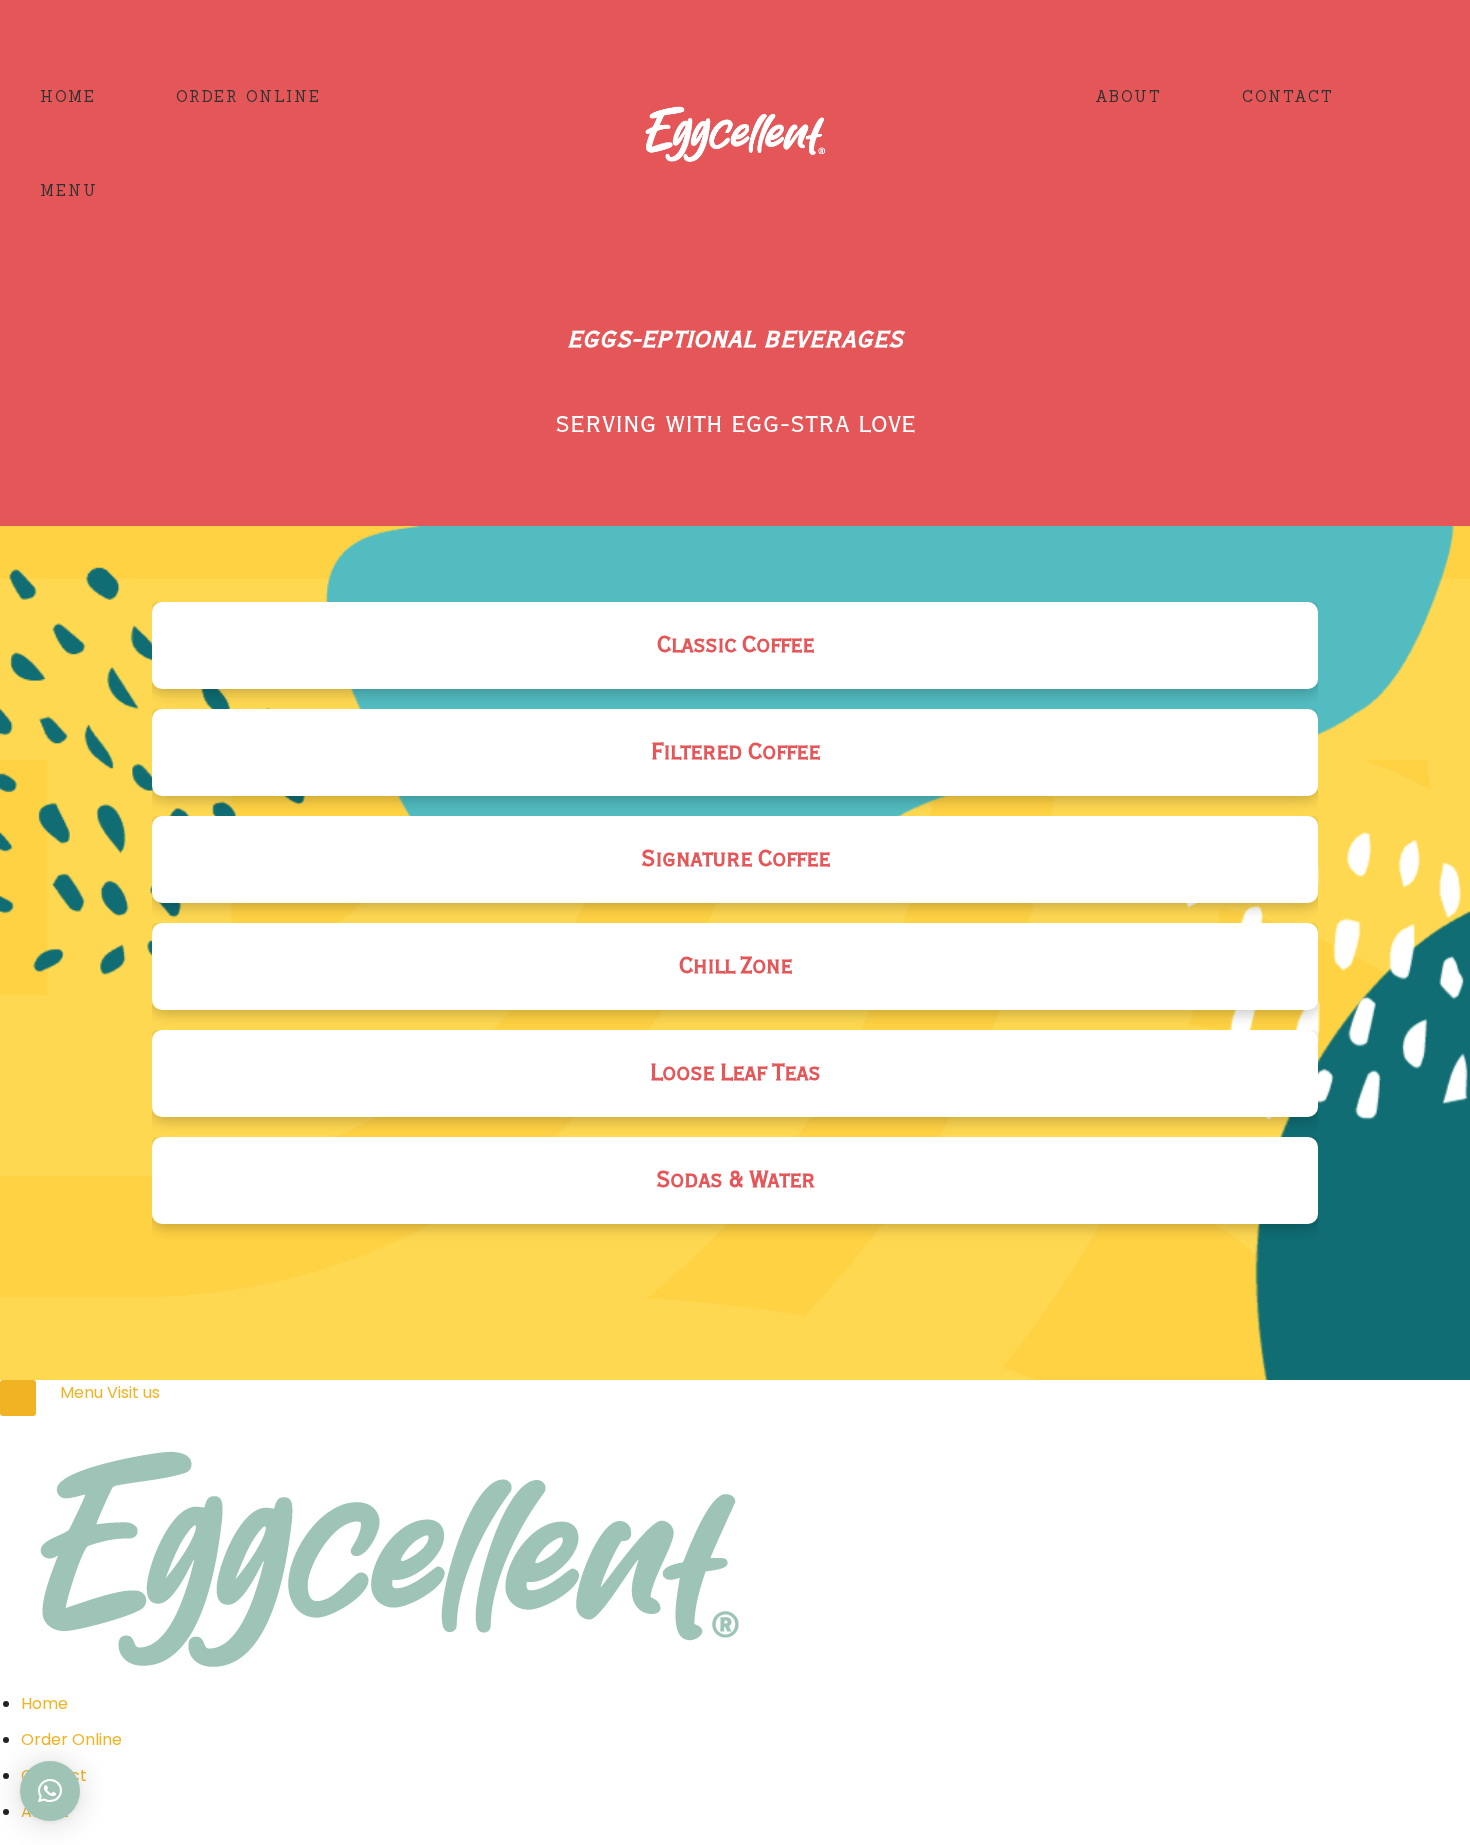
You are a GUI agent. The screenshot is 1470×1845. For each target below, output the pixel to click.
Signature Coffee (735, 859)
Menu (69, 190)
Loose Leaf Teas (735, 1073)
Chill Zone (735, 966)
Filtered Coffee (735, 752)
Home (68, 96)
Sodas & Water (735, 1180)
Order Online (248, 96)
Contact (1288, 96)
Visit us (133, 1392)
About (1128, 96)
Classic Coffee (735, 645)
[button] (50, 1791)
